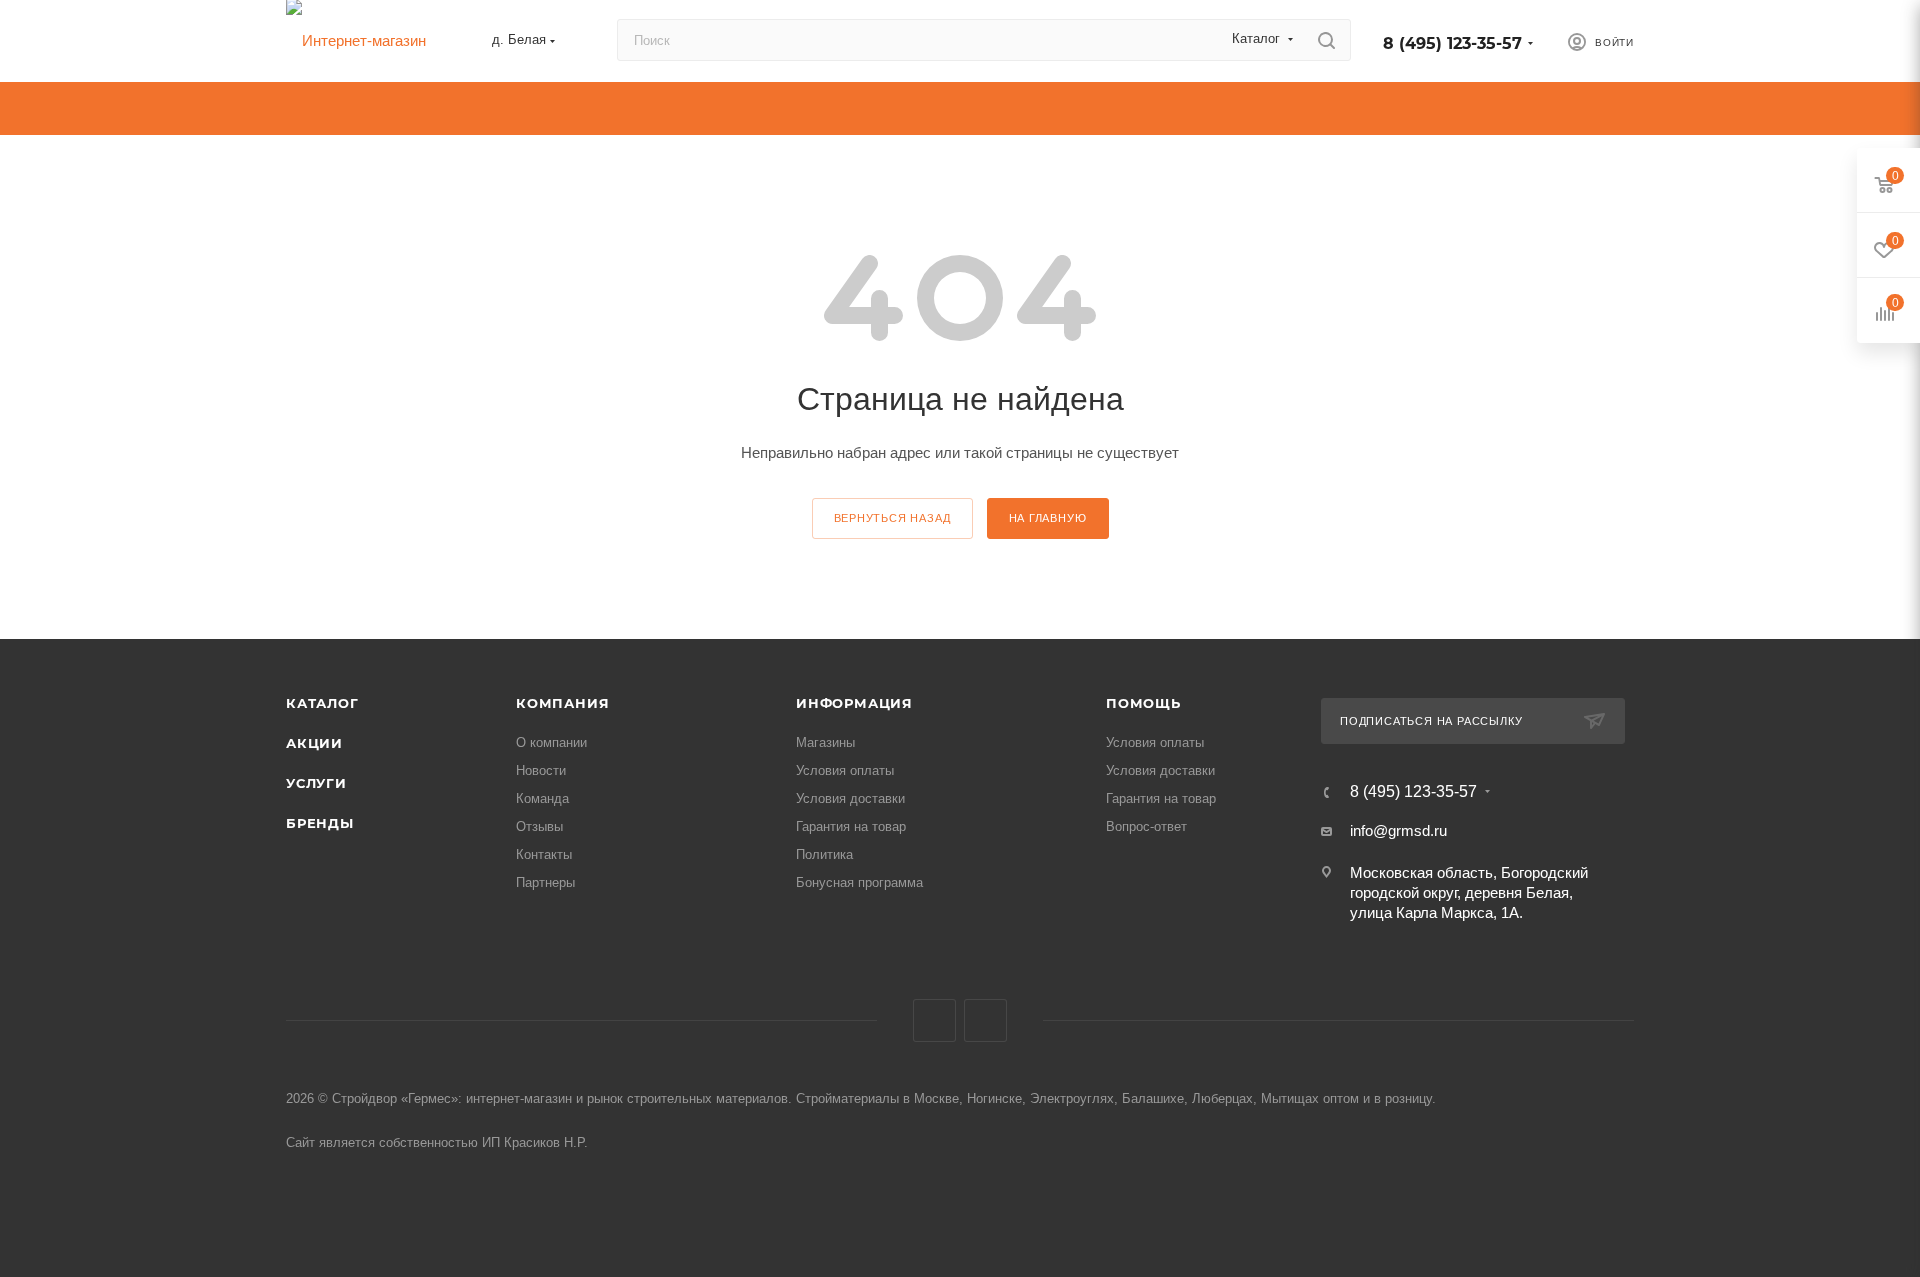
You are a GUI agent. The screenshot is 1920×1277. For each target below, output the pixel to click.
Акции (314, 743)
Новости (541, 770)
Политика (824, 854)
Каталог (322, 703)
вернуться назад (892, 518)
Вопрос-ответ (1146, 826)
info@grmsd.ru (1398, 830)
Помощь (1143, 703)
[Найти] (1326, 40)
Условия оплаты (845, 770)
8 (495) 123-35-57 (1452, 43)
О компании (551, 742)
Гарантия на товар (851, 826)
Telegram (985, 1020)
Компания (562, 703)
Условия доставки (850, 798)
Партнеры (545, 882)
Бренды (320, 823)
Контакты (544, 854)
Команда (542, 798)
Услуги (316, 783)
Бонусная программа (859, 882)
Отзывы (539, 826)
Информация (854, 703)
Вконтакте (934, 1020)
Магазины (825, 742)
